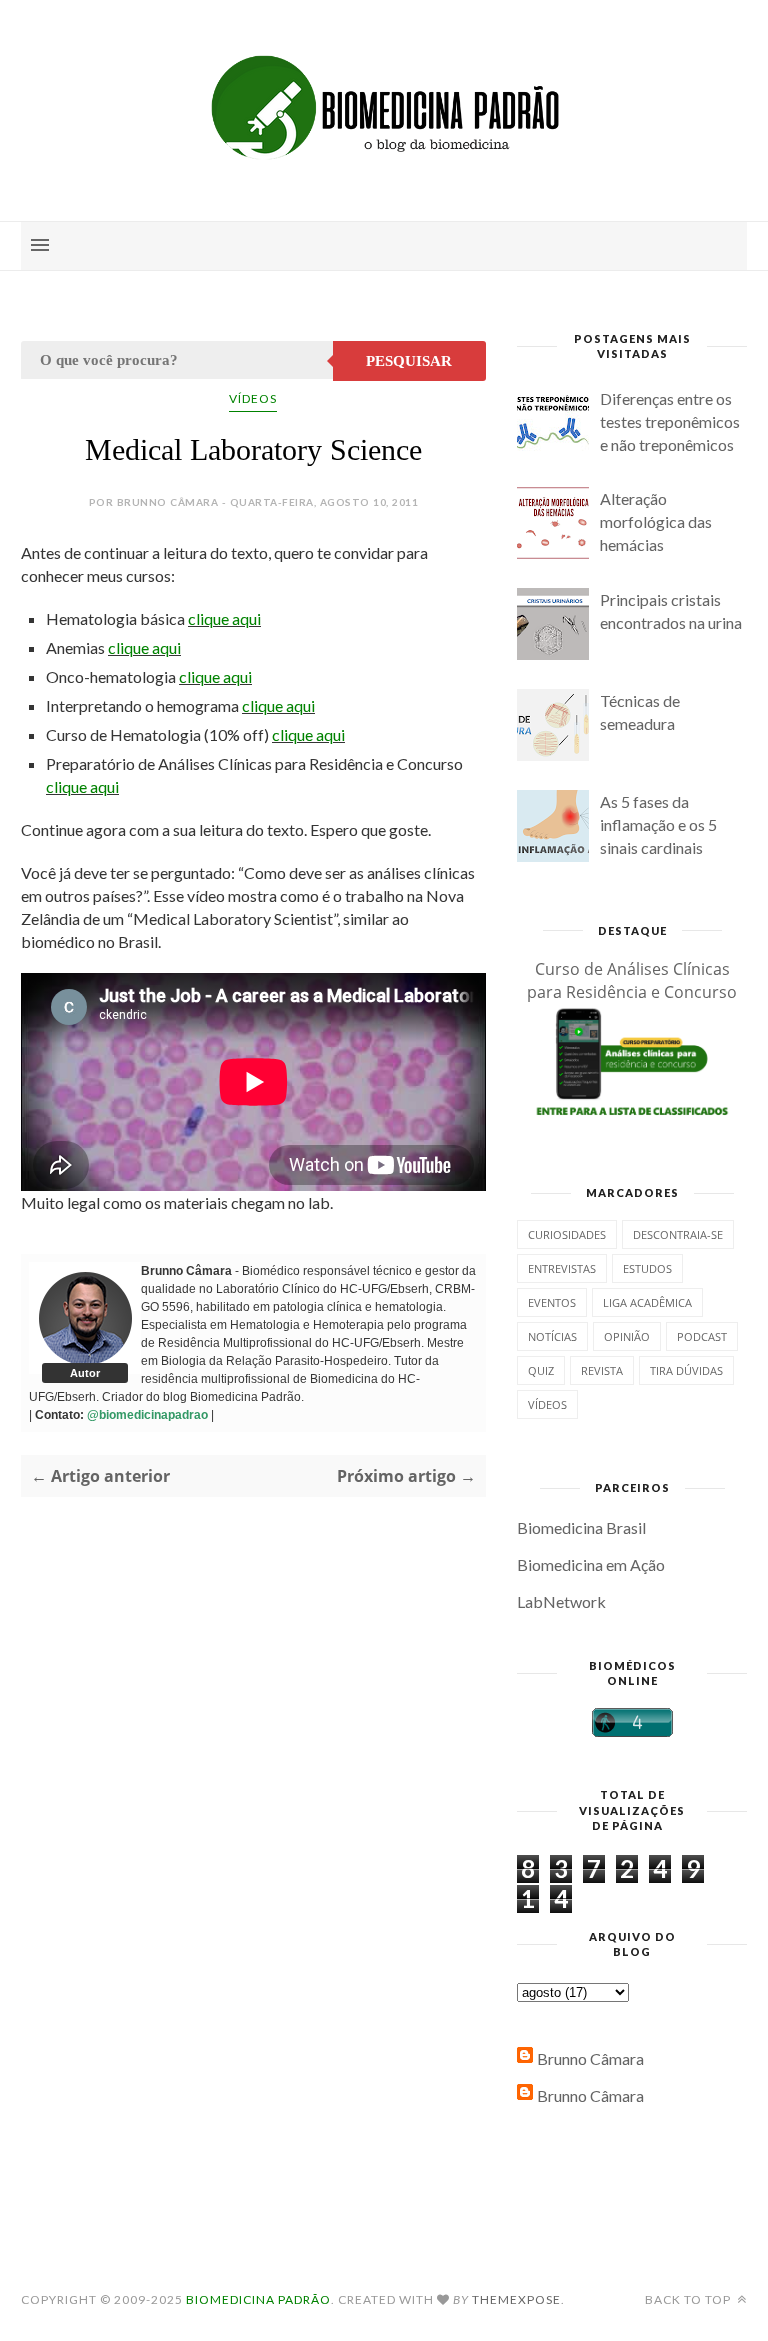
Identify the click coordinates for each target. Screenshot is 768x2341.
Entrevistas (562, 1268)
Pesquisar (409, 361)
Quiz (541, 1370)
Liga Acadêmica (647, 1302)
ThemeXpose (516, 2299)
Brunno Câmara (590, 2058)
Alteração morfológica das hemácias (656, 521)
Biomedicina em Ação (591, 1564)
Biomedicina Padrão (258, 2299)
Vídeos (253, 398)
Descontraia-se (678, 1234)
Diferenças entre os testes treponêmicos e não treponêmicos (670, 421)
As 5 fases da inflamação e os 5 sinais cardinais (658, 824)
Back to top (689, 2299)
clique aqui (224, 618)
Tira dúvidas (686, 1370)
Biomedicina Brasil (581, 1527)
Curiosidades (567, 1234)
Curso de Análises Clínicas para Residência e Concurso (632, 980)
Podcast (702, 1336)
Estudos (647, 1268)
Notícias (552, 1336)
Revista (602, 1370)
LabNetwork (561, 1601)
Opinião (627, 1336)
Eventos (552, 1302)
